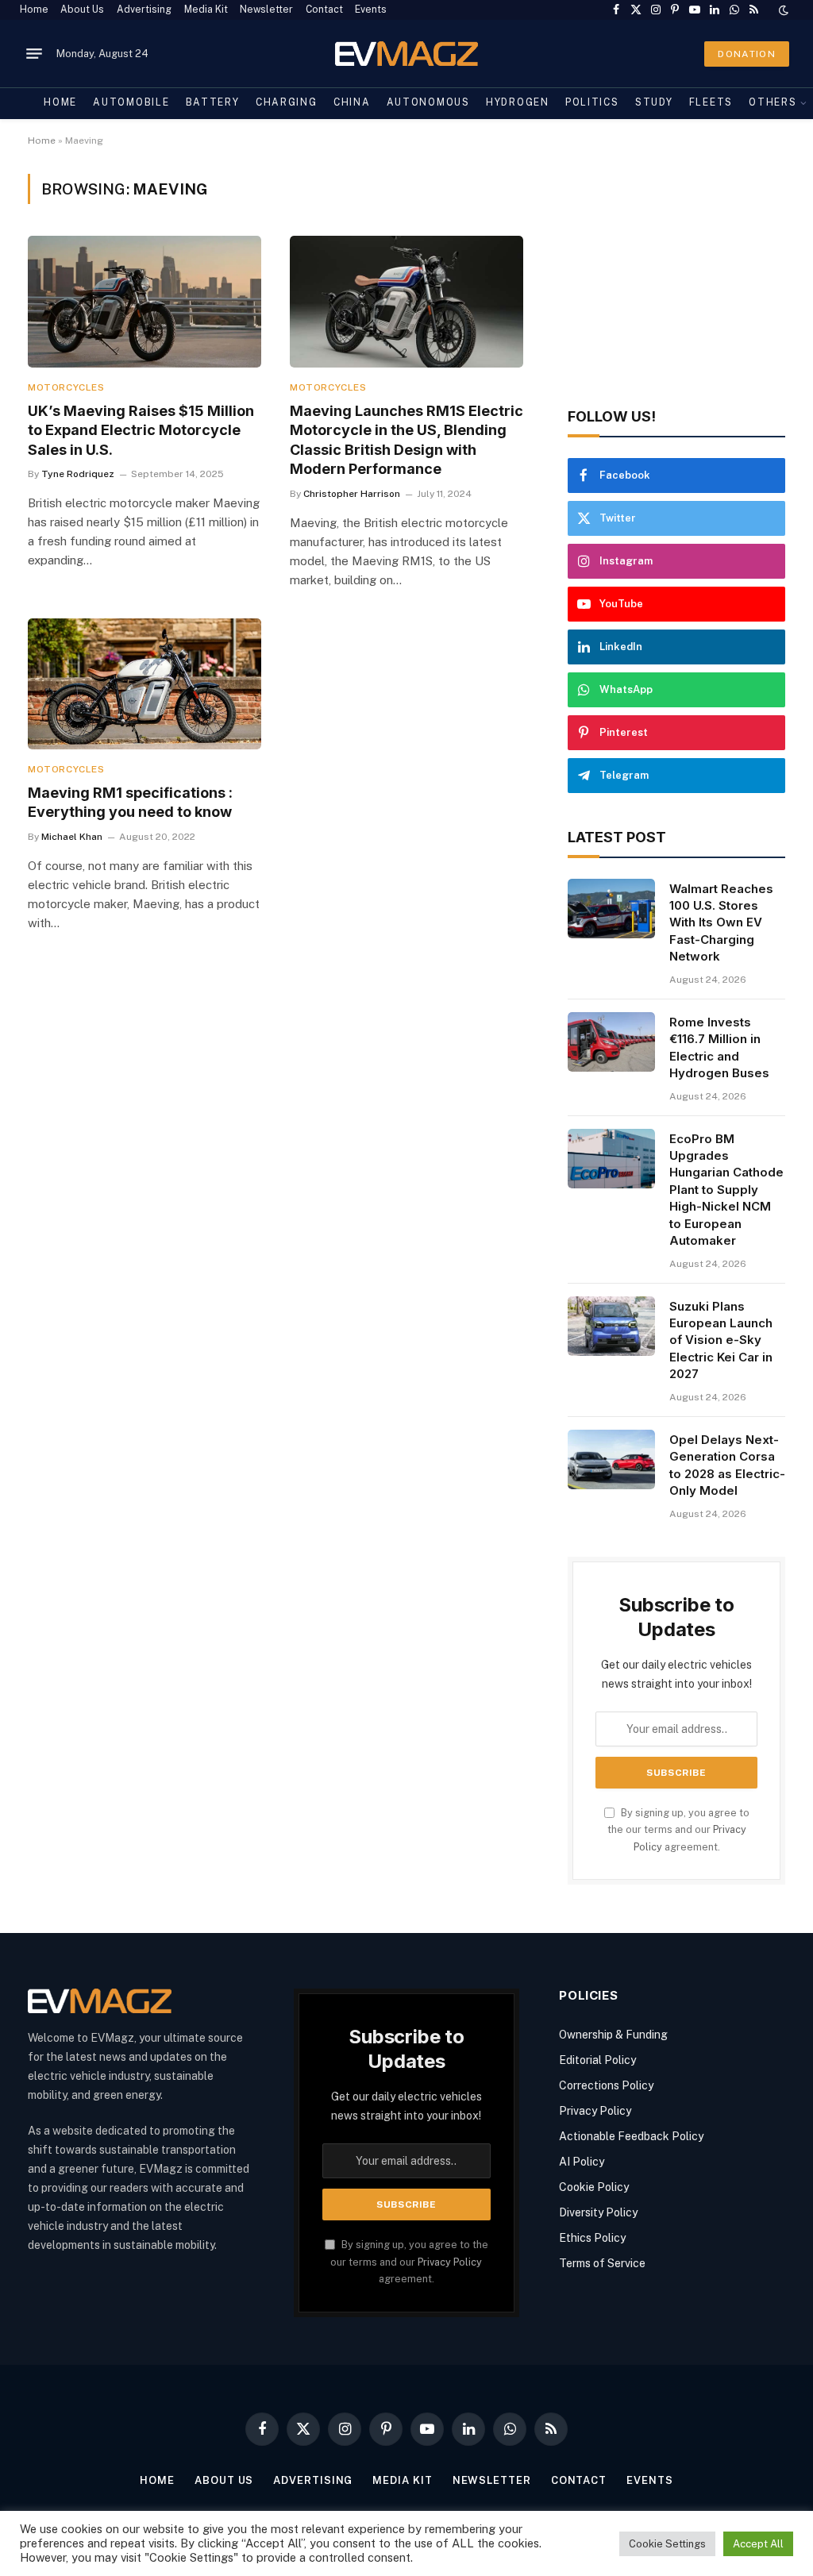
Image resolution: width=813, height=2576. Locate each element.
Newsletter (266, 10)
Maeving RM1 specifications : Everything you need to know (130, 802)
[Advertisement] (676, 273)
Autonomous (428, 102)
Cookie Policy (594, 2187)
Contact (324, 10)
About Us (82, 10)
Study (654, 102)
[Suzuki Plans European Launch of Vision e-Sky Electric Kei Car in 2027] (611, 1327)
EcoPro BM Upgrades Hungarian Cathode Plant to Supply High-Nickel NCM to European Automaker (726, 1190)
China (352, 102)
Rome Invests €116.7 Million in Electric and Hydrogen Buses (719, 1047)
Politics (592, 102)
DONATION (747, 54)
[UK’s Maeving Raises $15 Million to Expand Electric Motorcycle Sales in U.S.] (144, 301)
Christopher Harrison (352, 494)
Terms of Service (602, 2263)
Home (34, 10)
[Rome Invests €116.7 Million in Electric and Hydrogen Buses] (611, 1042)
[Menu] (34, 54)
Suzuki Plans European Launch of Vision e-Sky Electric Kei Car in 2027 (721, 1340)
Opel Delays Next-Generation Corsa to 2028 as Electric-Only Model (727, 1465)
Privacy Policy (450, 2262)
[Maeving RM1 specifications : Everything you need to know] (144, 684)
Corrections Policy (606, 2085)
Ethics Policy (592, 2238)
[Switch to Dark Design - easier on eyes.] (782, 10)
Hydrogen (518, 102)
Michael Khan (72, 837)
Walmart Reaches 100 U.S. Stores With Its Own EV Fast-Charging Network (721, 923)
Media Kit (206, 10)
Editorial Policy (597, 2060)
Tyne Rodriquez (78, 474)
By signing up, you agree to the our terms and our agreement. (678, 1830)
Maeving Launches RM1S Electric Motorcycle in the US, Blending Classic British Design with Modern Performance (406, 440)
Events (371, 10)
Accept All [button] (758, 2544)
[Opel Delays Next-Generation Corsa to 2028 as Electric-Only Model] (611, 1460)
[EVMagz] (407, 54)
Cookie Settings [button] (667, 2544)
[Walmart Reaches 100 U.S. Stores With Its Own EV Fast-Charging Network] (611, 909)
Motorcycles (66, 387)
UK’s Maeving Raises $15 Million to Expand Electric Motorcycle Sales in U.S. (141, 430)
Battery (213, 102)
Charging (287, 102)
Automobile (131, 102)
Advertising (144, 10)
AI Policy (582, 2162)
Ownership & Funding (613, 2035)
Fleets (711, 102)
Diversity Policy (598, 2212)
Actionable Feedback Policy (631, 2136)
